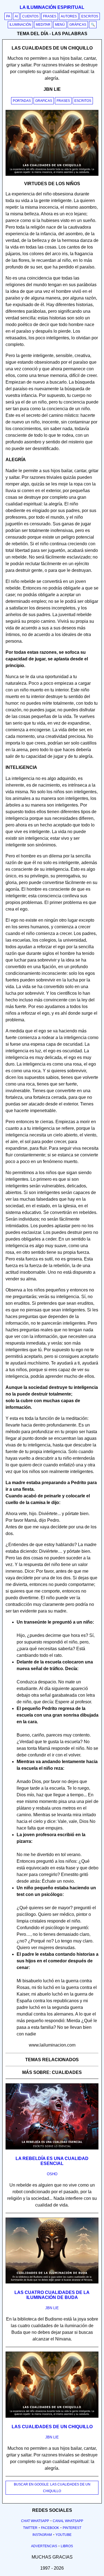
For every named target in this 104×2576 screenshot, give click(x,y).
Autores (69, 16)
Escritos (90, 16)
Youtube (64, 2535)
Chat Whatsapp (35, 2521)
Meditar (43, 25)
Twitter (30, 2528)
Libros (67, 2546)
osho (52, 2174)
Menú (60, 25)
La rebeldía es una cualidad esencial (52, 2161)
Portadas (22, 101)
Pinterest (72, 2528)
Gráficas (78, 25)
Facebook (50, 2528)
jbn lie (52, 2308)
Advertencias (44, 2546)
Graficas (44, 101)
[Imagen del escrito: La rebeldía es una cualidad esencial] (52, 2148)
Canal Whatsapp (68, 2521)
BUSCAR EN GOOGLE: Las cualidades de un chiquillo (52, 2488)
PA (8, 16)
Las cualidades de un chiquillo (52, 2427)
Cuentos (30, 16)
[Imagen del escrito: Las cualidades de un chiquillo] (52, 2417)
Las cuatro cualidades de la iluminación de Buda (52, 2295)
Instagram (42, 2535)
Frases (50, 16)
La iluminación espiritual (52, 7)
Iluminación (20, 25)
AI (16, 16)
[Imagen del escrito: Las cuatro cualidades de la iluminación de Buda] (52, 2282)
